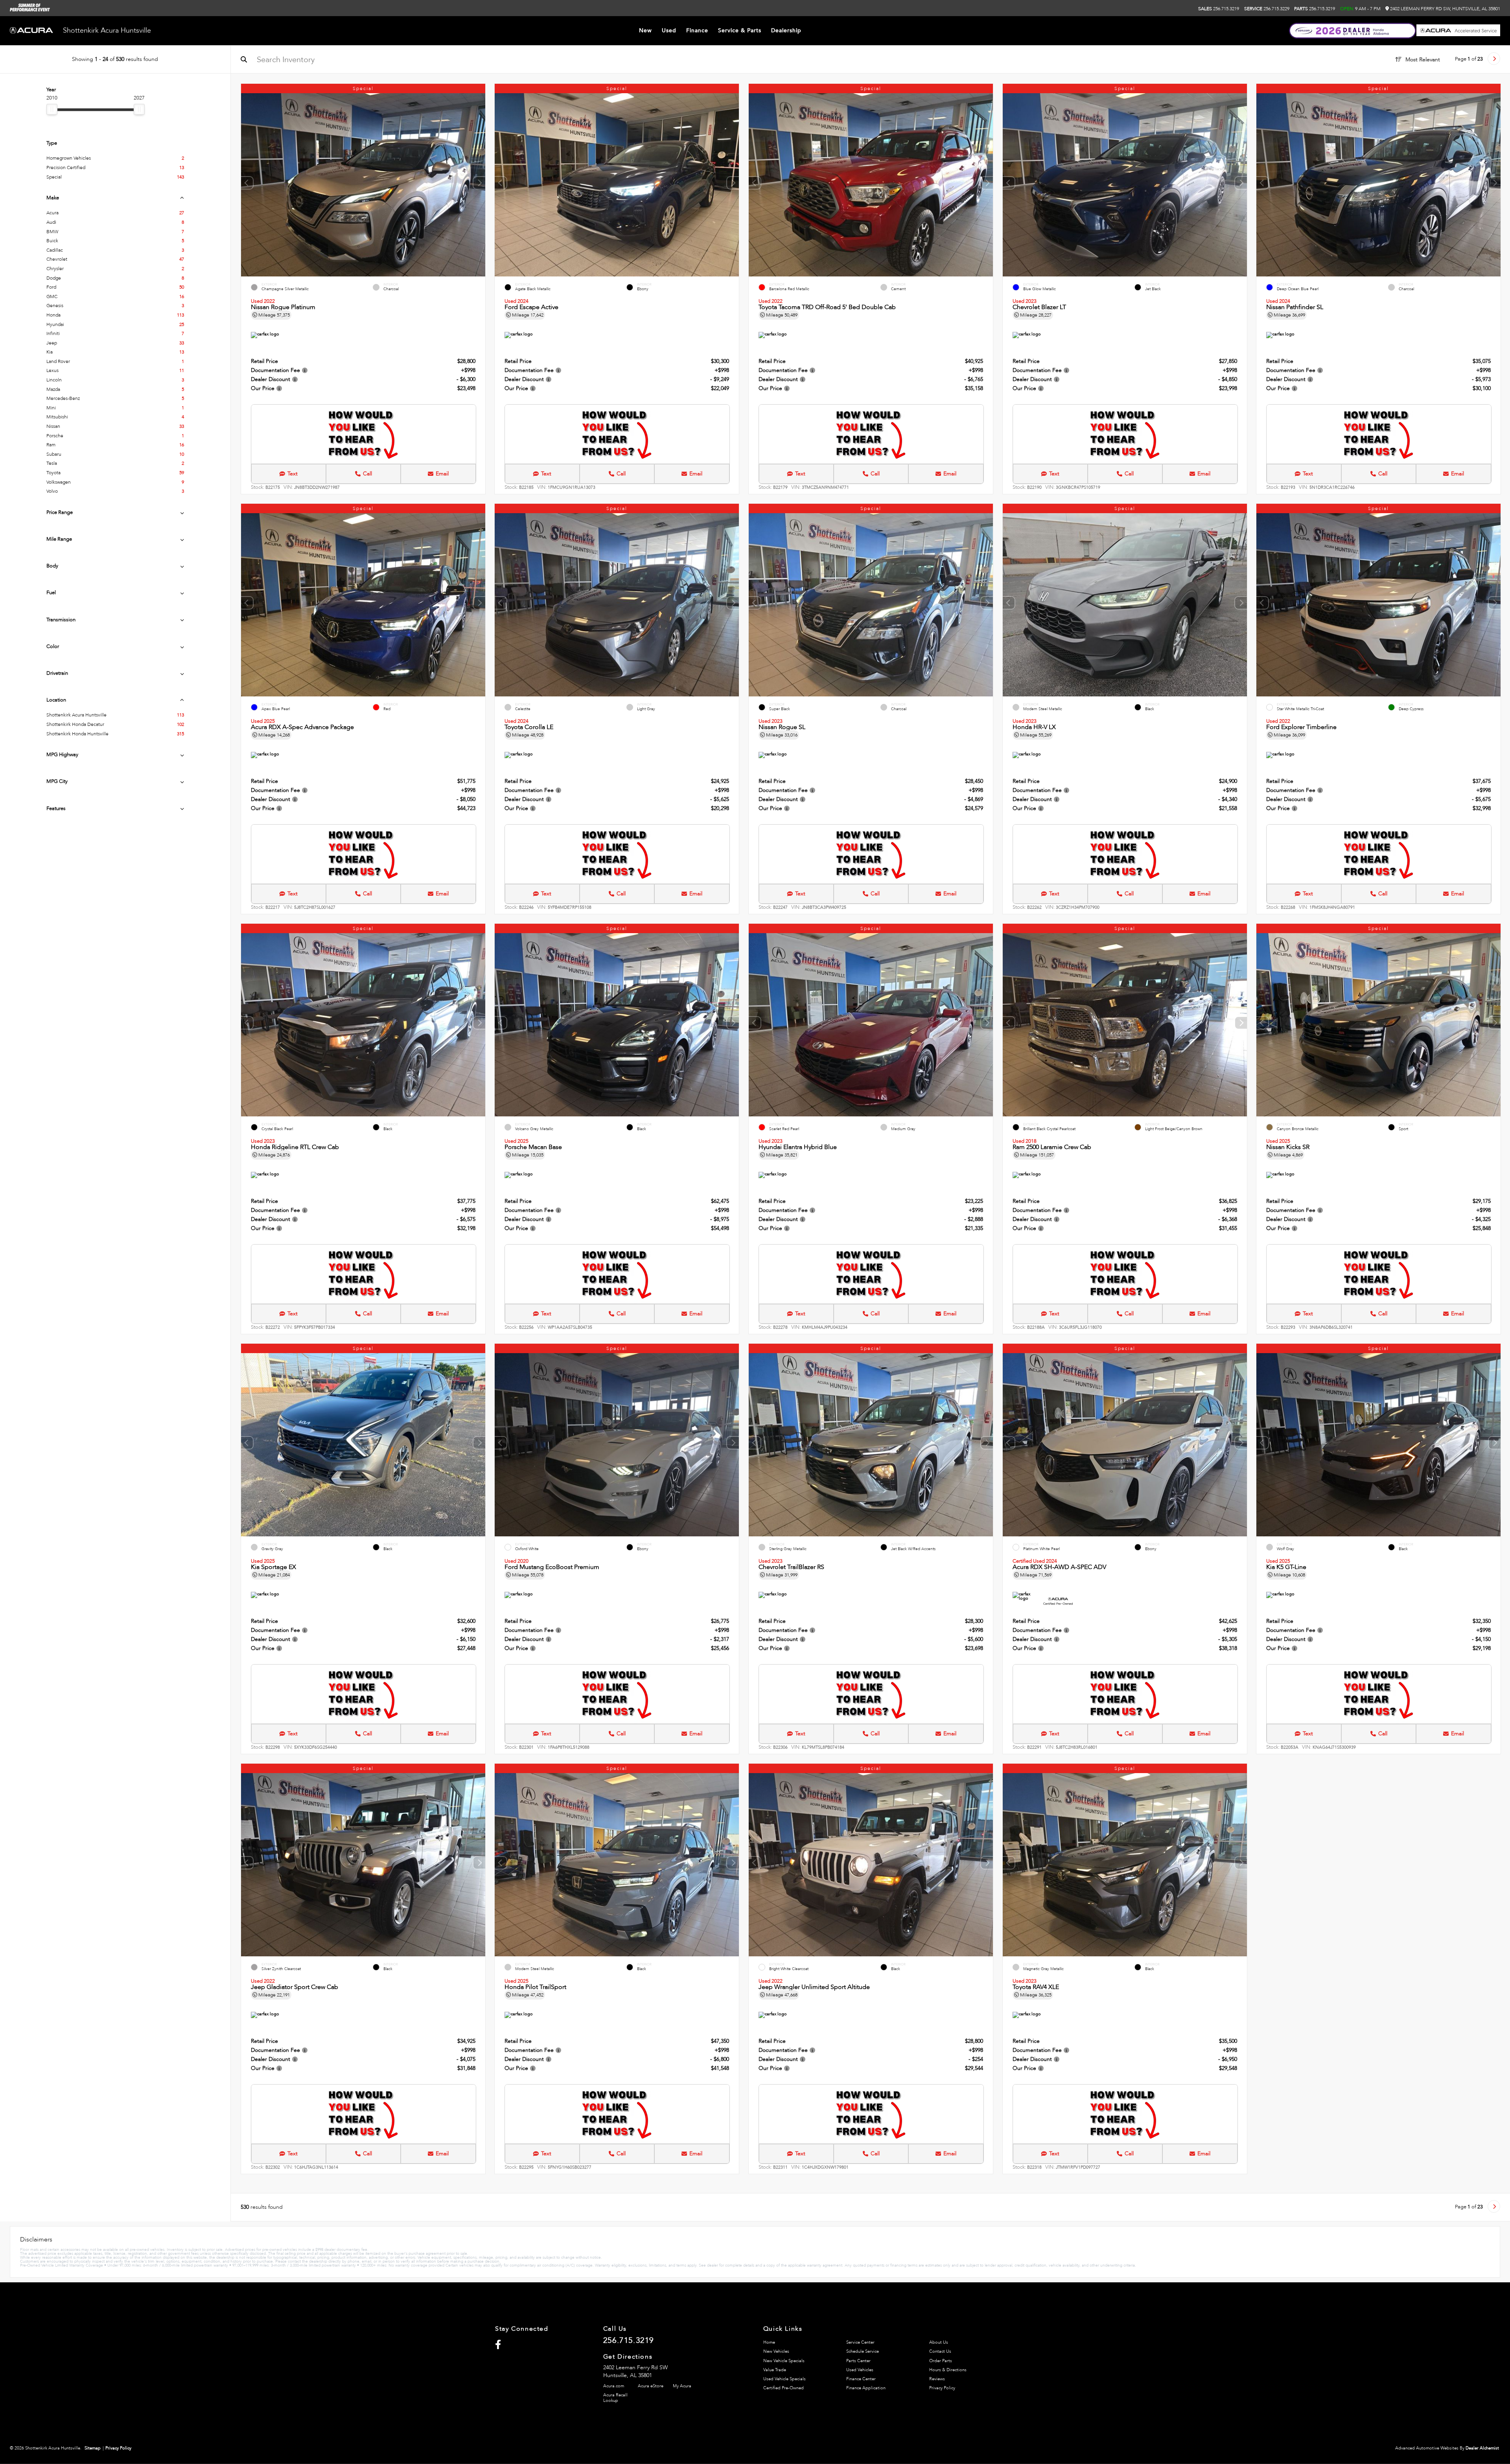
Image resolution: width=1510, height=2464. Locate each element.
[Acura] (31, 31)
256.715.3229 (1267, 9)
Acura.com (614, 2386)
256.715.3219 (1219, 9)
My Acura (682, 2386)
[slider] (52, 109)
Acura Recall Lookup (615, 2398)
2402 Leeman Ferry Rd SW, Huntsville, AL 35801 (1445, 9)
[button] (479, 183)
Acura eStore (651, 2386)
